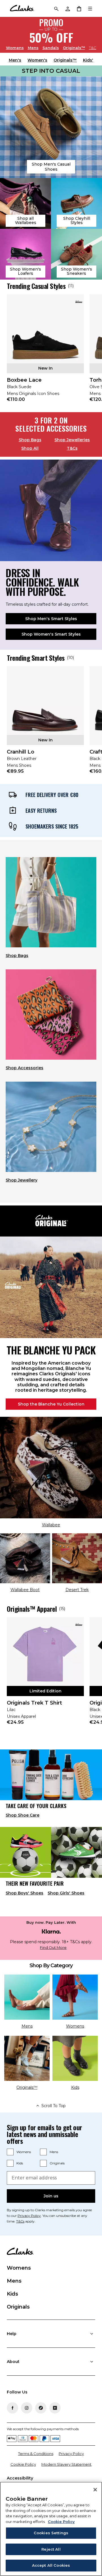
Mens (33, 48)
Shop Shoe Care (23, 1815)
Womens (15, 48)
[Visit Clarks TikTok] (41, 2408)
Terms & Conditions (36, 2454)
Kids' (88, 60)
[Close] (95, 2490)
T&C (93, 48)
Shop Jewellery (22, 1180)
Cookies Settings (51, 2533)
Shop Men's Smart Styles (51, 619)
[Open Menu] (90, 8)
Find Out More (53, 1948)
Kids (20, 2163)
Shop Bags (30, 440)
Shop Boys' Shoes (25, 1893)
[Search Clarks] (56, 8)
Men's (15, 60)
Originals (57, 2163)
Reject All (51, 2549)
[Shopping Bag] (79, 8)
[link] (45, 352)
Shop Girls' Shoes (66, 1893)
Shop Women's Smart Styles (51, 634)
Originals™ (74, 48)
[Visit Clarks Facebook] (12, 2408)
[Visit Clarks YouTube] (55, 2408)
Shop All (30, 448)
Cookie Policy (23, 2464)
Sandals (51, 48)
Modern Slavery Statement (66, 2464)
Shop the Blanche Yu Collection (51, 1404)
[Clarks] (22, 8)
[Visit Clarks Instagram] (27, 2408)
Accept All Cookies (51, 2565)
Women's (37, 60)
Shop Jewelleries (72, 440)
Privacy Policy (29, 2216)
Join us (51, 2196)
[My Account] (67, 8)
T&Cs (72, 448)
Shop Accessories (25, 1068)
